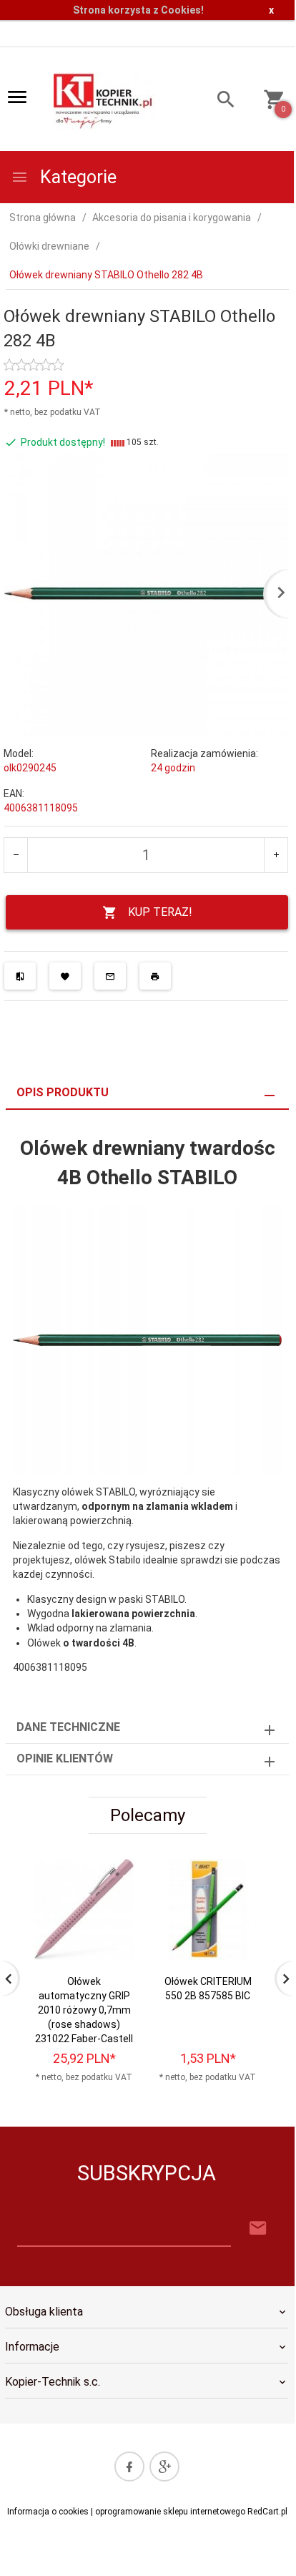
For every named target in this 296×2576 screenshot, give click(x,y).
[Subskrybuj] (258, 2229)
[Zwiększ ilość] (276, 855)
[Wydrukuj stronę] (155, 976)
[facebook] (129, 2467)
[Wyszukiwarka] (219, 101)
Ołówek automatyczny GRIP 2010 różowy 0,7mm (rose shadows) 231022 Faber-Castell (84, 2010)
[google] (164, 2467)
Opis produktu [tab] (63, 1092)
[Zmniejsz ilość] (16, 855)
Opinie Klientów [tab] (65, 1758)
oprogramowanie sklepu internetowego (170, 2512)
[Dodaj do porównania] (20, 976)
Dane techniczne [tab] (68, 1727)
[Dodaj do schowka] (65, 976)
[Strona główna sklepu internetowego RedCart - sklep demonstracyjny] (104, 100)
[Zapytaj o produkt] (110, 976)
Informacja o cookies (48, 2512)
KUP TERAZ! (160, 912)
